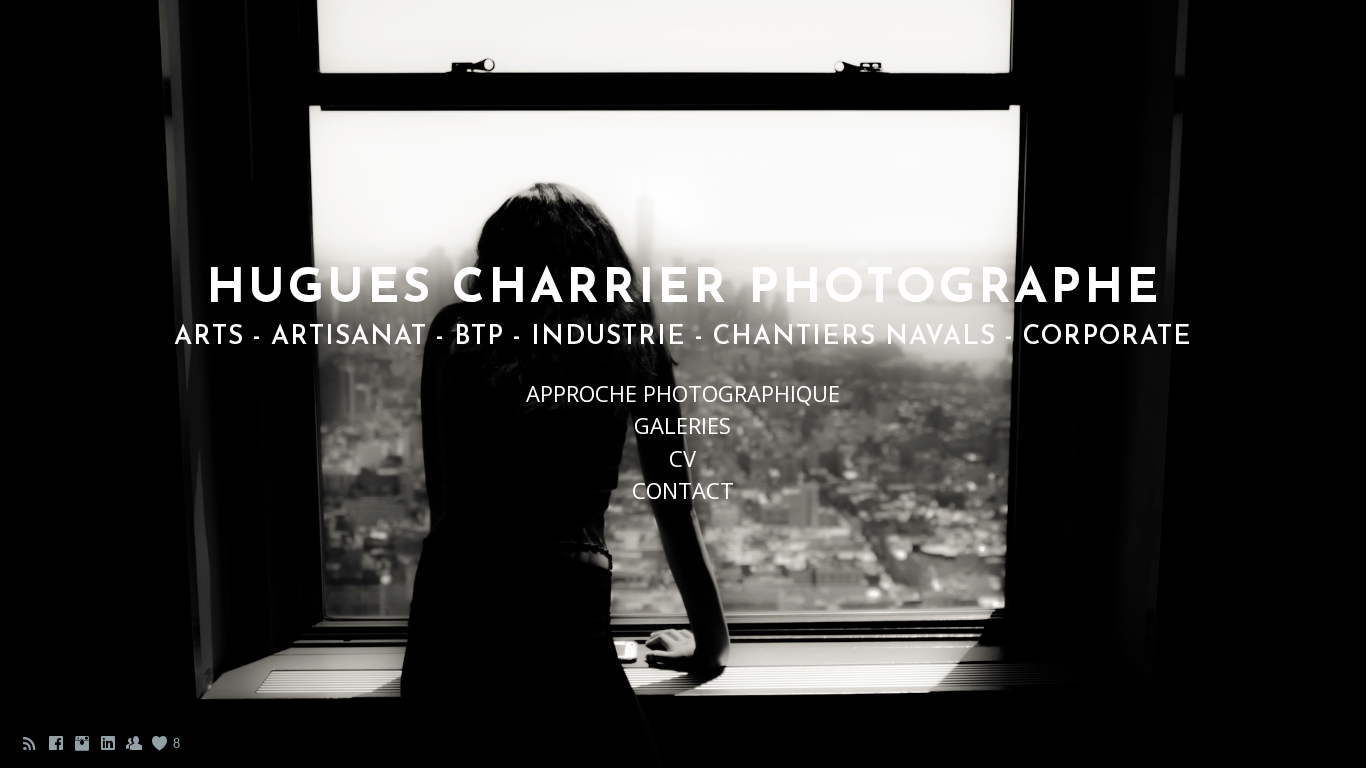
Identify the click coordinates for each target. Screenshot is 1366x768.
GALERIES (682, 425)
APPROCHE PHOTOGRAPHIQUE (683, 393)
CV (682, 458)
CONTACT (683, 490)
